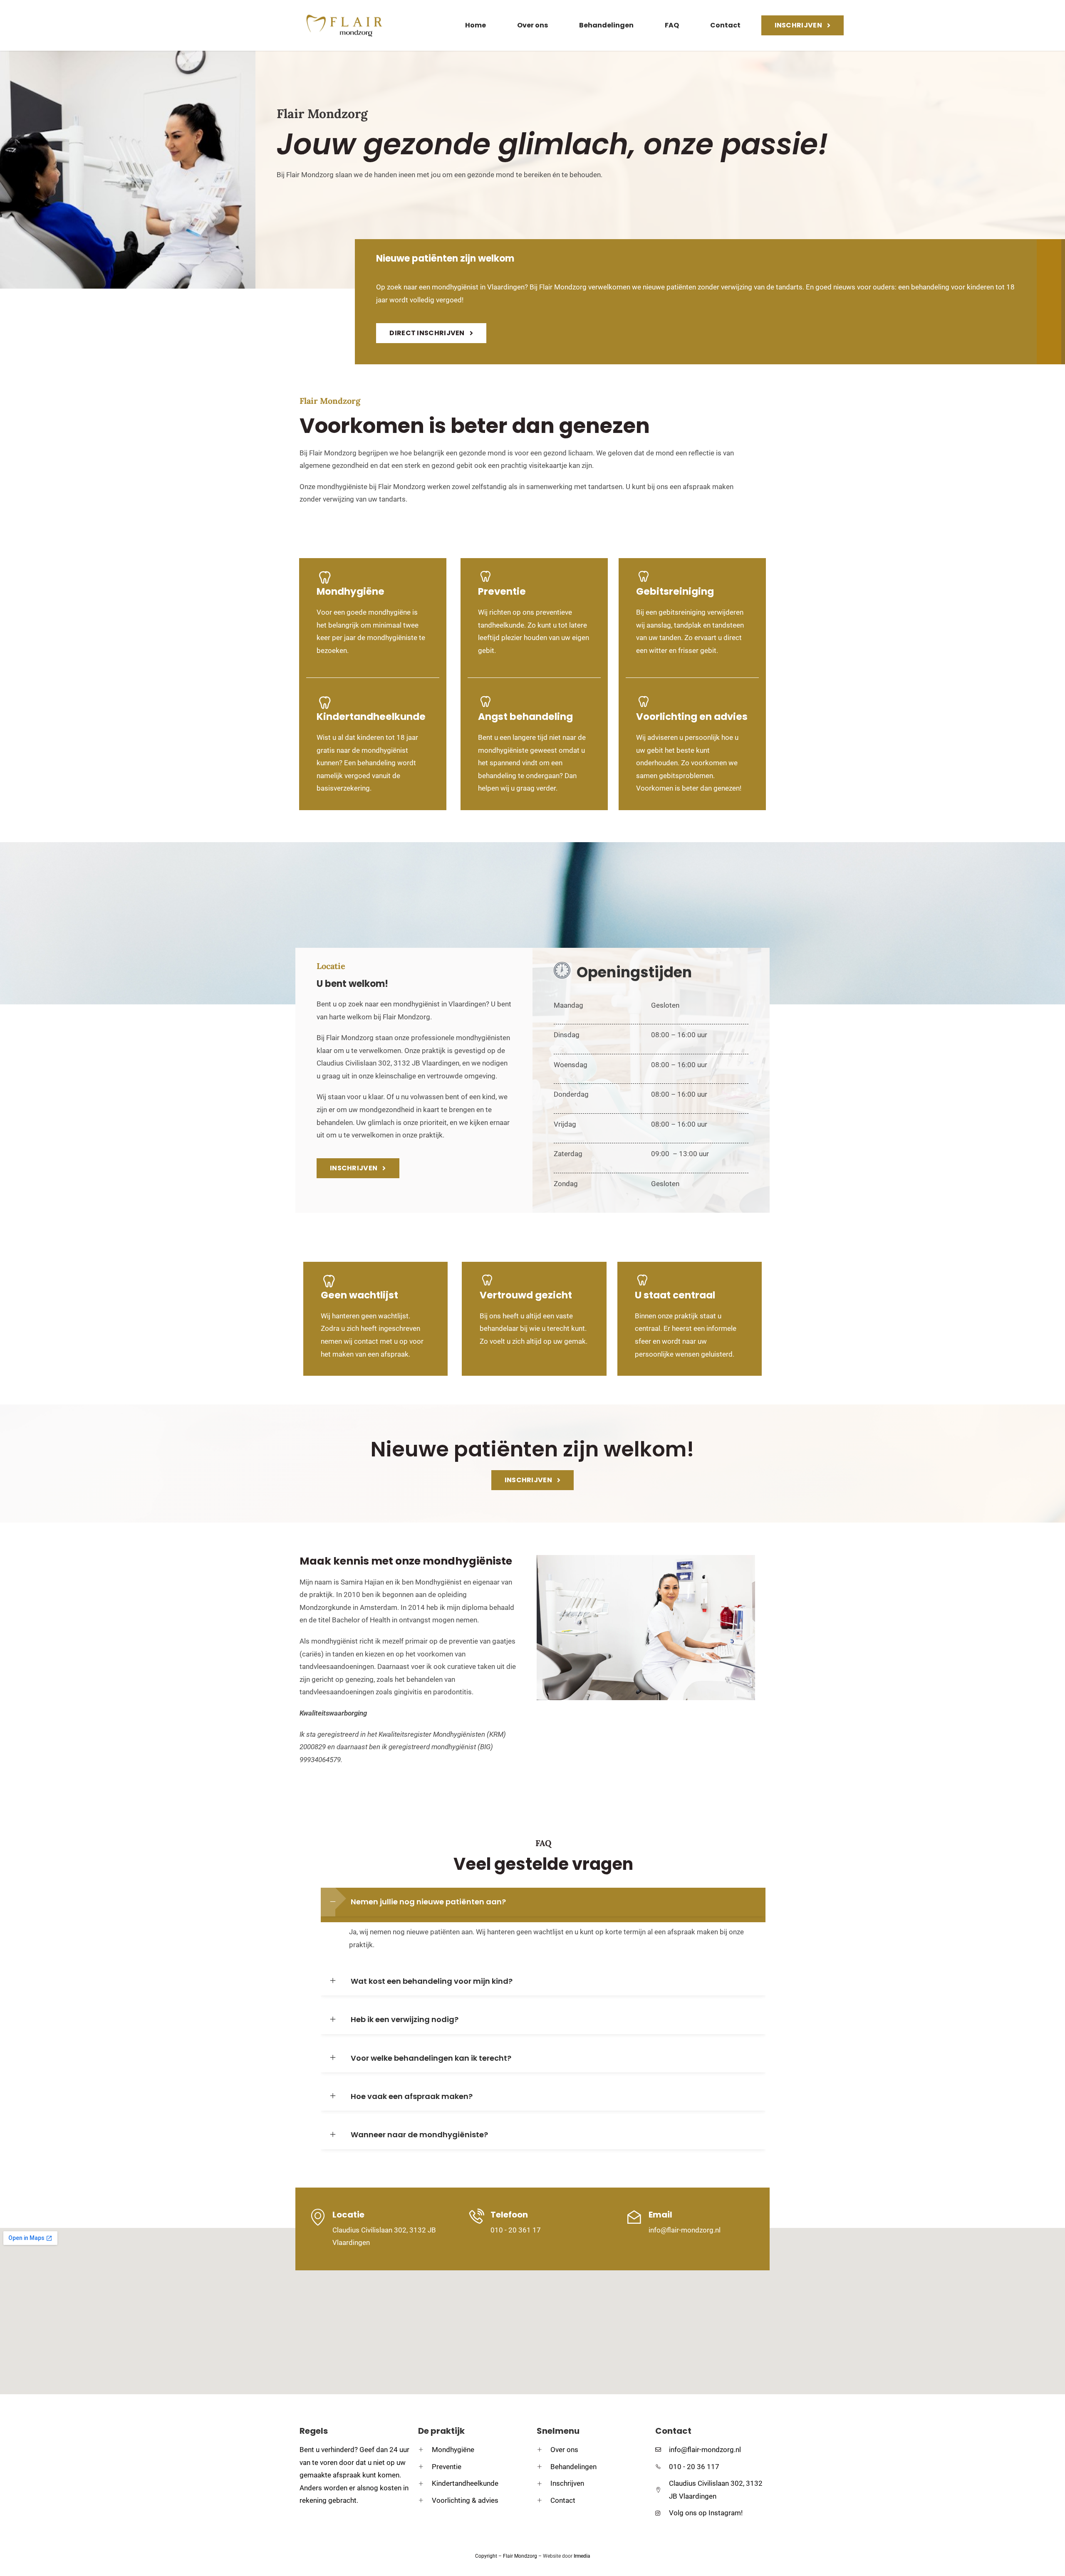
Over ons (532, 25)
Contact (725, 25)
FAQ (672, 25)
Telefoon (509, 2215)
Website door (566, 2556)
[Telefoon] (476, 2217)
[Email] (634, 2217)
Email (660, 2215)
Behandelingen (606, 25)
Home (476, 25)
